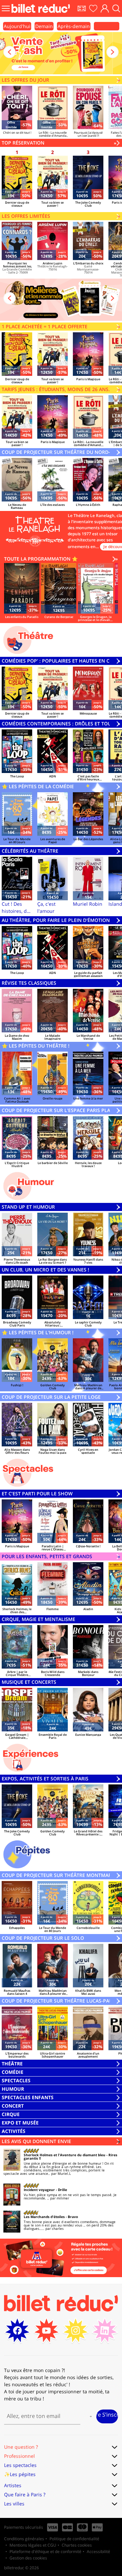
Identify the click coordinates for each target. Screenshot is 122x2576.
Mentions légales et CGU (33, 2545)
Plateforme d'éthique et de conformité (45, 2552)
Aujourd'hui (17, 26)
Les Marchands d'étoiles (44, 2217)
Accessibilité (98, 2552)
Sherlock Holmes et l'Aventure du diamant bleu (65, 2155)
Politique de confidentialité (74, 2539)
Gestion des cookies (28, 2558)
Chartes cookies (77, 2545)
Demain (44, 26)
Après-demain (74, 26)
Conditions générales (24, 2539)
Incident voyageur (39, 2190)
